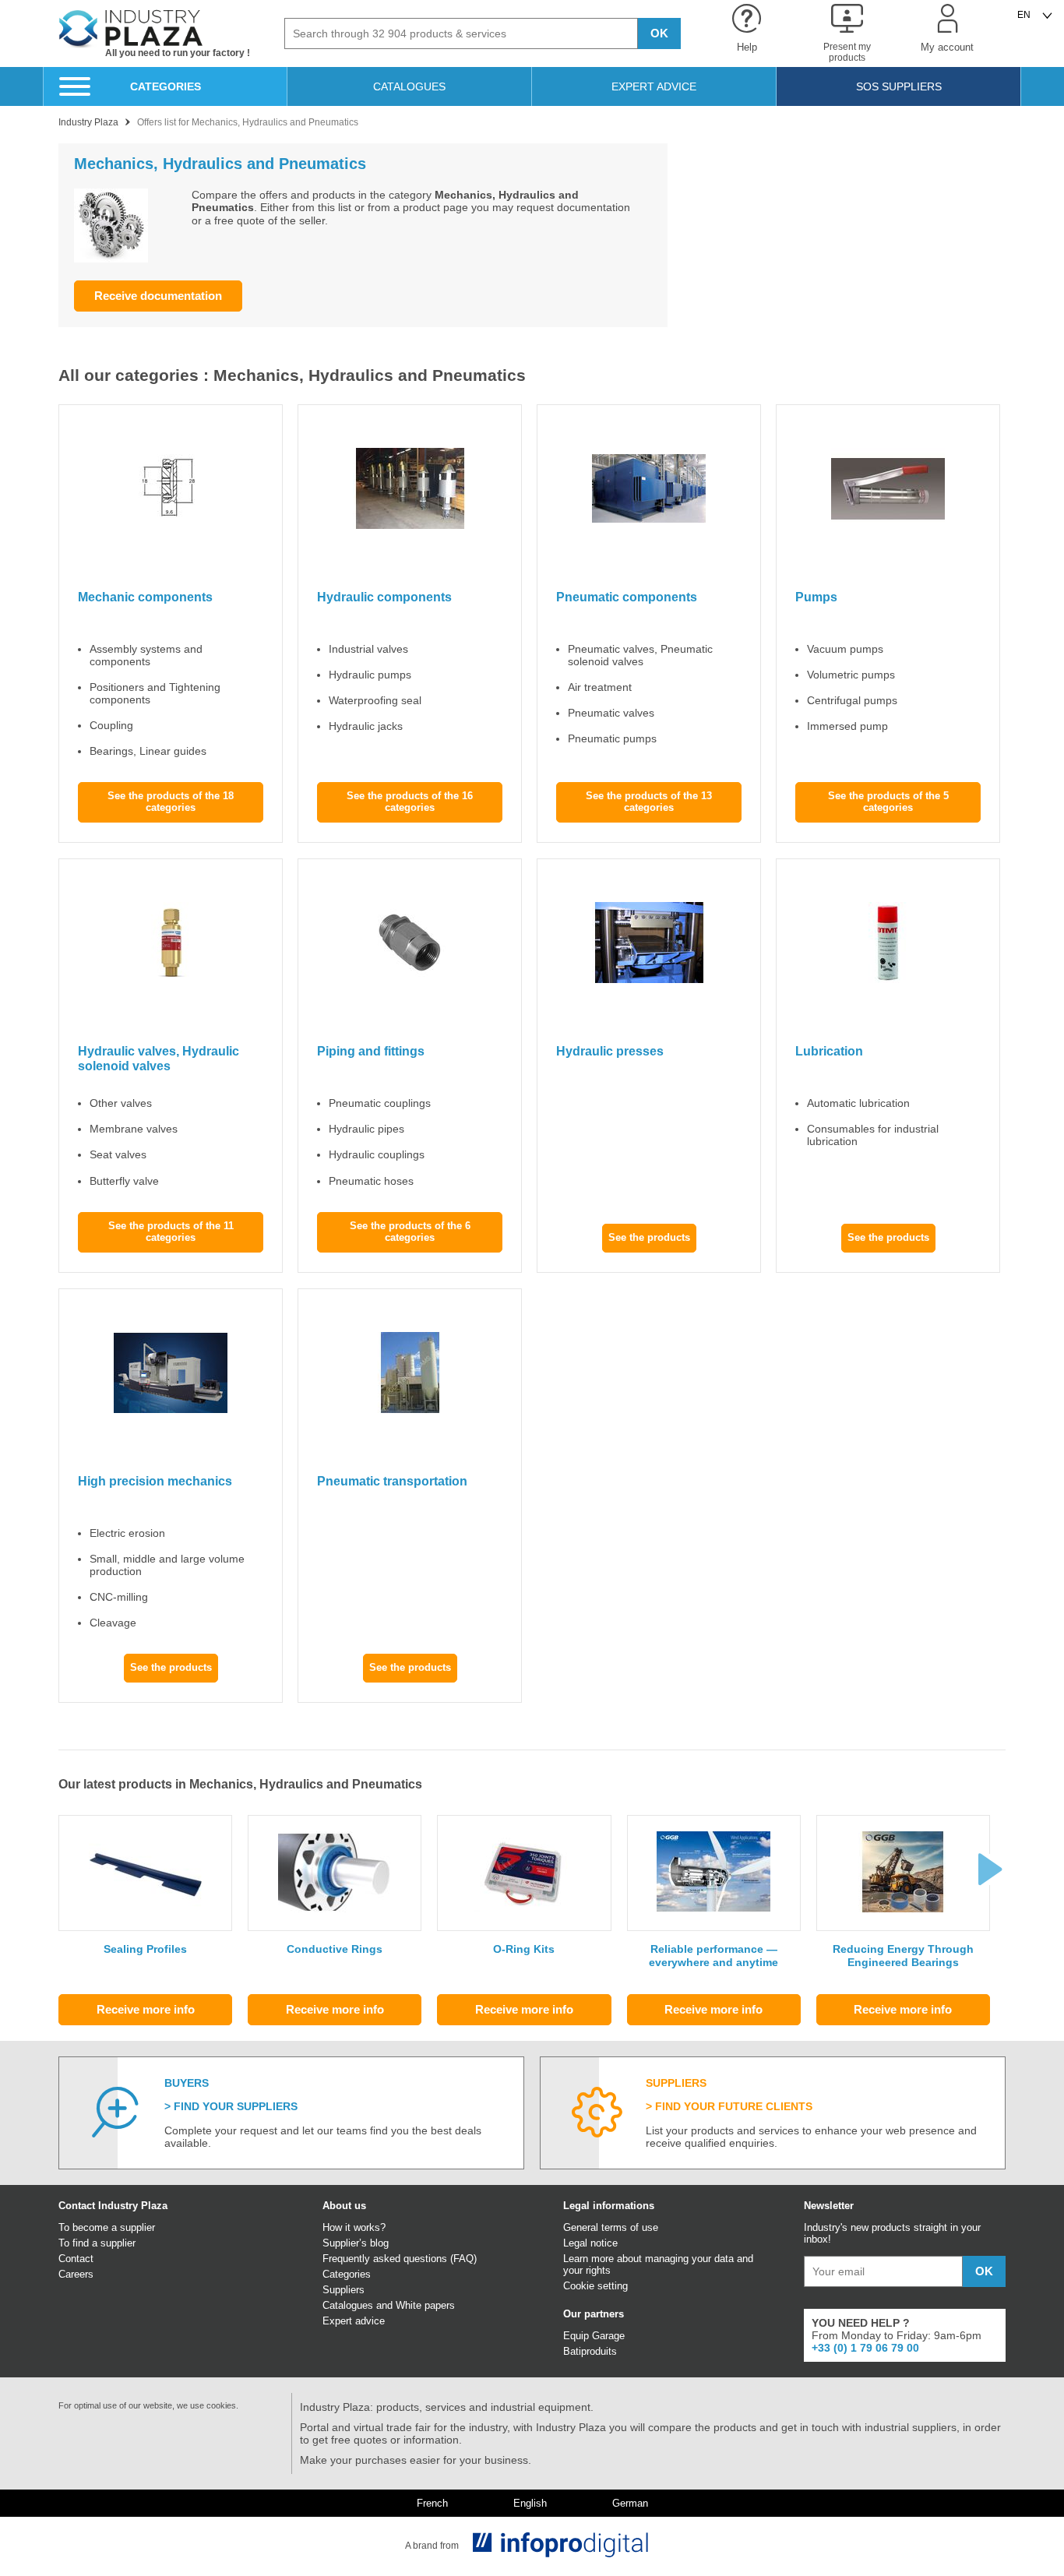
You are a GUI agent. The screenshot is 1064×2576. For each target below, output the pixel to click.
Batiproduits (590, 2351)
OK (659, 33)
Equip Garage (594, 2336)
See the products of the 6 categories (410, 1232)
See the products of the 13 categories (649, 802)
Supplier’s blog (356, 2243)
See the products (649, 1237)
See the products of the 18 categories (171, 802)
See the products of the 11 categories (171, 1232)
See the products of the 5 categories (888, 802)
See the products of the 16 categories (410, 802)
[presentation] (990, 1869)
